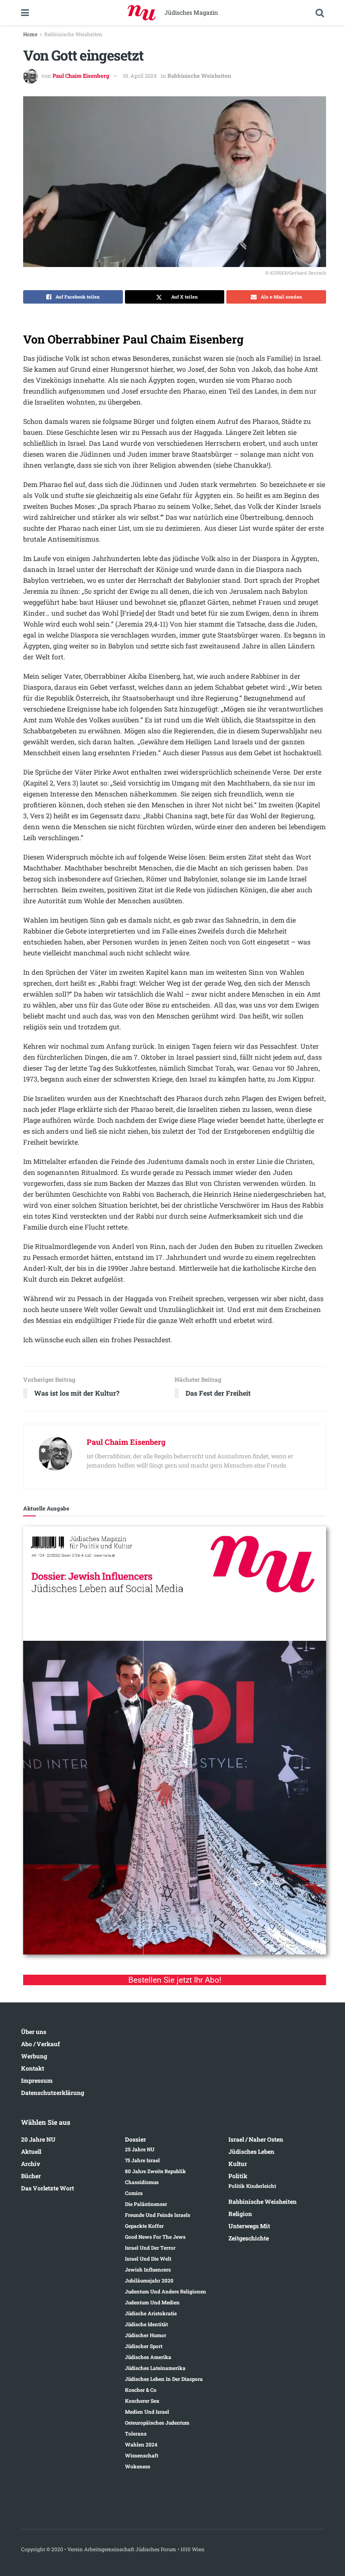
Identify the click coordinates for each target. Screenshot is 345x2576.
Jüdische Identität (146, 2324)
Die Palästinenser (146, 2204)
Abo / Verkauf (40, 2044)
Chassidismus (142, 2182)
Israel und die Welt (148, 2259)
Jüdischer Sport (144, 2346)
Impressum (37, 2080)
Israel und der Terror (150, 2248)
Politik (238, 2176)
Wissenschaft (142, 2455)
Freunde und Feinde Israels (158, 2215)
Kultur (238, 2164)
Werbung (34, 2056)
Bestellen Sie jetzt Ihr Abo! (175, 1980)
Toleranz (136, 2433)
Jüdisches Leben (251, 2152)
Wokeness (138, 2466)
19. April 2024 (140, 76)
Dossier (135, 2139)
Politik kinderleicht (252, 2186)
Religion (240, 2214)
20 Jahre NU (38, 2139)
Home (30, 34)
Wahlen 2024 (141, 2444)
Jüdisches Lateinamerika (155, 2368)
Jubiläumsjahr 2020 (149, 2280)
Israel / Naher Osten (256, 2139)
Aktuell (31, 2152)
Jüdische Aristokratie (151, 2313)
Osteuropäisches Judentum (157, 2423)
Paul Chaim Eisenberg (81, 76)
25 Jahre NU (140, 2149)
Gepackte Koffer (144, 2226)
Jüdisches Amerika (148, 2357)
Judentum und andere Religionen (166, 2291)
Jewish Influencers (148, 2269)
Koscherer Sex (142, 2401)
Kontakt (33, 2068)
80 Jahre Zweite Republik (155, 2171)
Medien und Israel (147, 2412)
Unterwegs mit (249, 2226)
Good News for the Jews (155, 2237)
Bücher (31, 2176)
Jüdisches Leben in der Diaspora (164, 2379)
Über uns (34, 2032)
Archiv (31, 2164)
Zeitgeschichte (249, 2238)
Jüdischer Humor (146, 2335)
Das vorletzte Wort (48, 2188)
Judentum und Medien (152, 2302)
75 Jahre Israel (142, 2160)
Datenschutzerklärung (53, 2093)
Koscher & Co (141, 2390)
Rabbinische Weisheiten (73, 34)
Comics (134, 2193)
